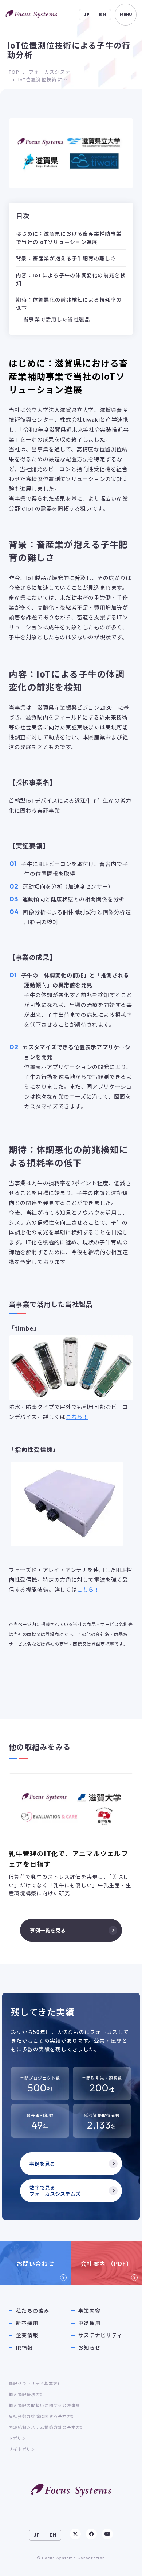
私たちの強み (33, 2311)
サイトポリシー (24, 2449)
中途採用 (89, 2323)
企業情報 (27, 2335)
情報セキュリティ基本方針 (35, 2383)
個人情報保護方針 (27, 2394)
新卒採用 (27, 2323)
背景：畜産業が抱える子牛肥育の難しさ (66, 258)
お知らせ (89, 2348)
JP (87, 14)
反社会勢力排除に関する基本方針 (42, 2416)
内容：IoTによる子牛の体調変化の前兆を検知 (71, 279)
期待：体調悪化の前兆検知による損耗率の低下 (69, 304)
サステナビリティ (100, 2335)
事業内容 (89, 2311)
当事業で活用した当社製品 (57, 319)
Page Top (122, 2564)
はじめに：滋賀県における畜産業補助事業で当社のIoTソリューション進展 (69, 237)
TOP (14, 72)
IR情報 (24, 2348)
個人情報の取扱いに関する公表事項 (44, 2405)
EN (103, 14)
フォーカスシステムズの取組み (54, 72)
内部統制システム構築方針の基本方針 (47, 2427)
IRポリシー (20, 2438)
